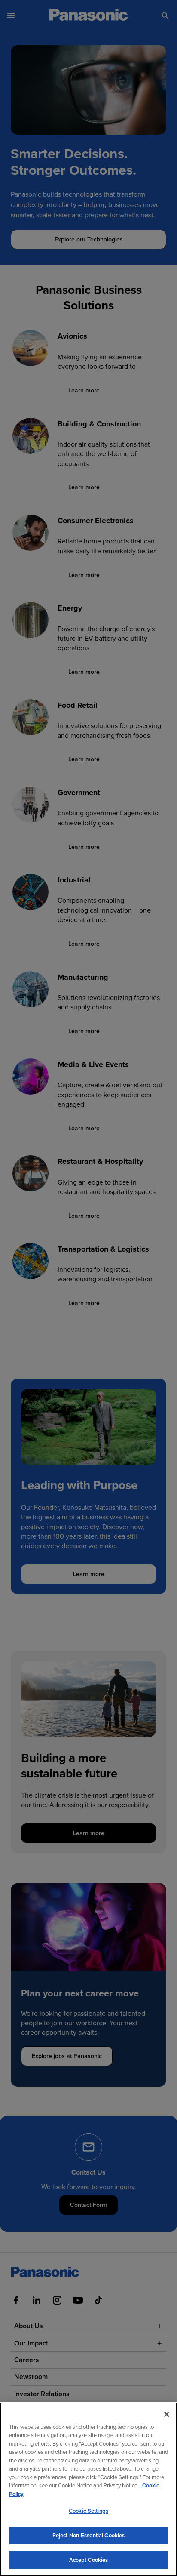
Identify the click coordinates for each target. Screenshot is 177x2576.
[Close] (167, 2414)
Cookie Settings (88, 2511)
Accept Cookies (89, 2560)
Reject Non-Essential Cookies (89, 2535)
